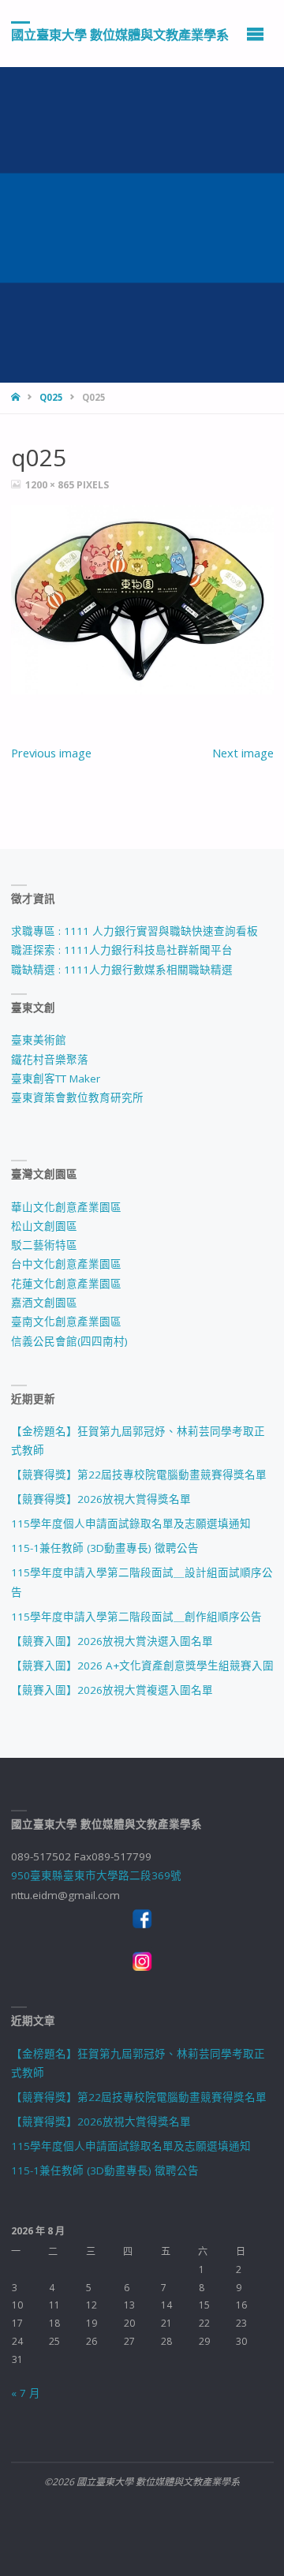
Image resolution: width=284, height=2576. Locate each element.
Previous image (51, 753)
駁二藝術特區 (44, 1245)
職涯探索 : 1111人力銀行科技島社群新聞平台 (122, 950)
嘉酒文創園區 (44, 1303)
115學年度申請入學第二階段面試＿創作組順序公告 (136, 1617)
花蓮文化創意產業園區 (66, 1284)
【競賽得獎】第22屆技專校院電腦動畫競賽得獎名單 (139, 1475)
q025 (51, 397)
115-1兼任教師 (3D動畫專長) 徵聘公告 (105, 1548)
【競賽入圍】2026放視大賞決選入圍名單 (112, 1641)
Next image (243, 753)
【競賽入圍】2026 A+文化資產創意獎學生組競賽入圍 (142, 1666)
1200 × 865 (51, 485)
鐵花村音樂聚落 (50, 1060)
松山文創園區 (44, 1226)
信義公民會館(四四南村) (69, 1341)
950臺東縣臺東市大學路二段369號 (96, 1875)
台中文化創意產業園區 (66, 1264)
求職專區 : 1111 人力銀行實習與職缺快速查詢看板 (135, 931)
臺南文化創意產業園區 (66, 1322)
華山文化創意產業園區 (66, 1207)
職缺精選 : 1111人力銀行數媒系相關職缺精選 (122, 970)
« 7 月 (26, 2393)
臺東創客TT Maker (56, 1079)
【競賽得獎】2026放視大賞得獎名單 (101, 1499)
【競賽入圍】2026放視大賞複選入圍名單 (112, 1690)
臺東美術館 (39, 1040)
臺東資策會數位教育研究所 (77, 1097)
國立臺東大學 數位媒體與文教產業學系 (120, 34)
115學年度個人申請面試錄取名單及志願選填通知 (131, 1524)
